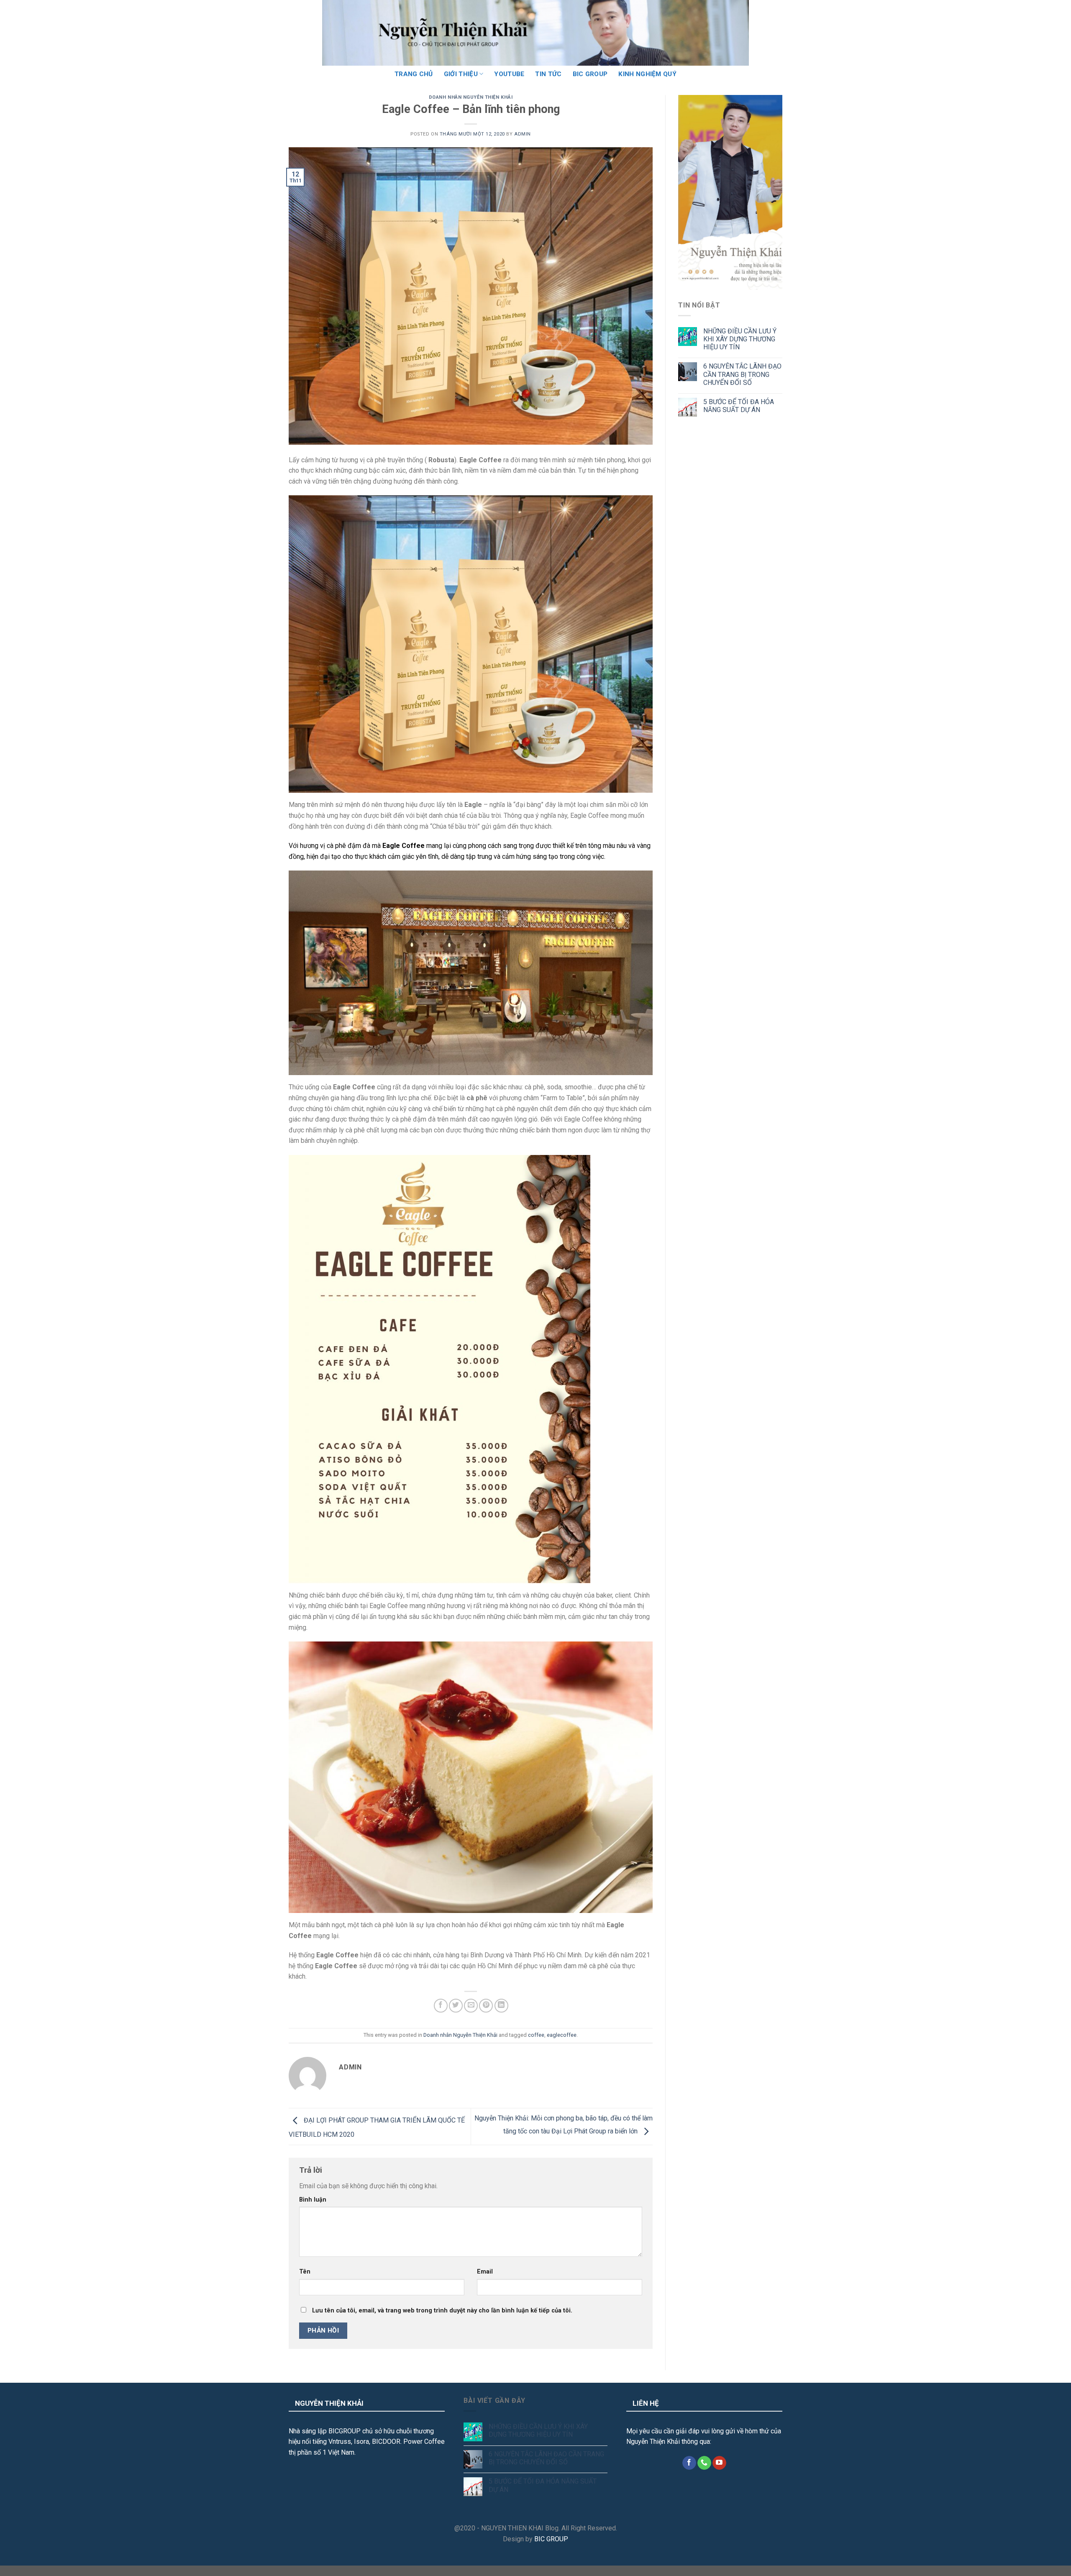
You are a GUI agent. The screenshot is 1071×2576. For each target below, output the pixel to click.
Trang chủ (414, 74)
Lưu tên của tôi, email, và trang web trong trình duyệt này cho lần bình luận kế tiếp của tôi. (442, 2311)
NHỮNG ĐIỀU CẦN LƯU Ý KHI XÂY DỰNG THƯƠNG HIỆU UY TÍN (740, 339)
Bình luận (313, 2200)
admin (523, 134)
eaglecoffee (562, 2035)
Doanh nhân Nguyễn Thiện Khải (471, 97)
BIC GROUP (590, 74)
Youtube (509, 74)
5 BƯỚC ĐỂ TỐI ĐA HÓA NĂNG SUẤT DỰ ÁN (739, 406)
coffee (536, 2035)
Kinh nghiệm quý (647, 74)
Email (485, 2272)
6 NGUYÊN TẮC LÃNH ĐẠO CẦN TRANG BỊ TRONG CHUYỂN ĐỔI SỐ (742, 374)
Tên (305, 2272)
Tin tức (548, 74)
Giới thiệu (461, 74)
